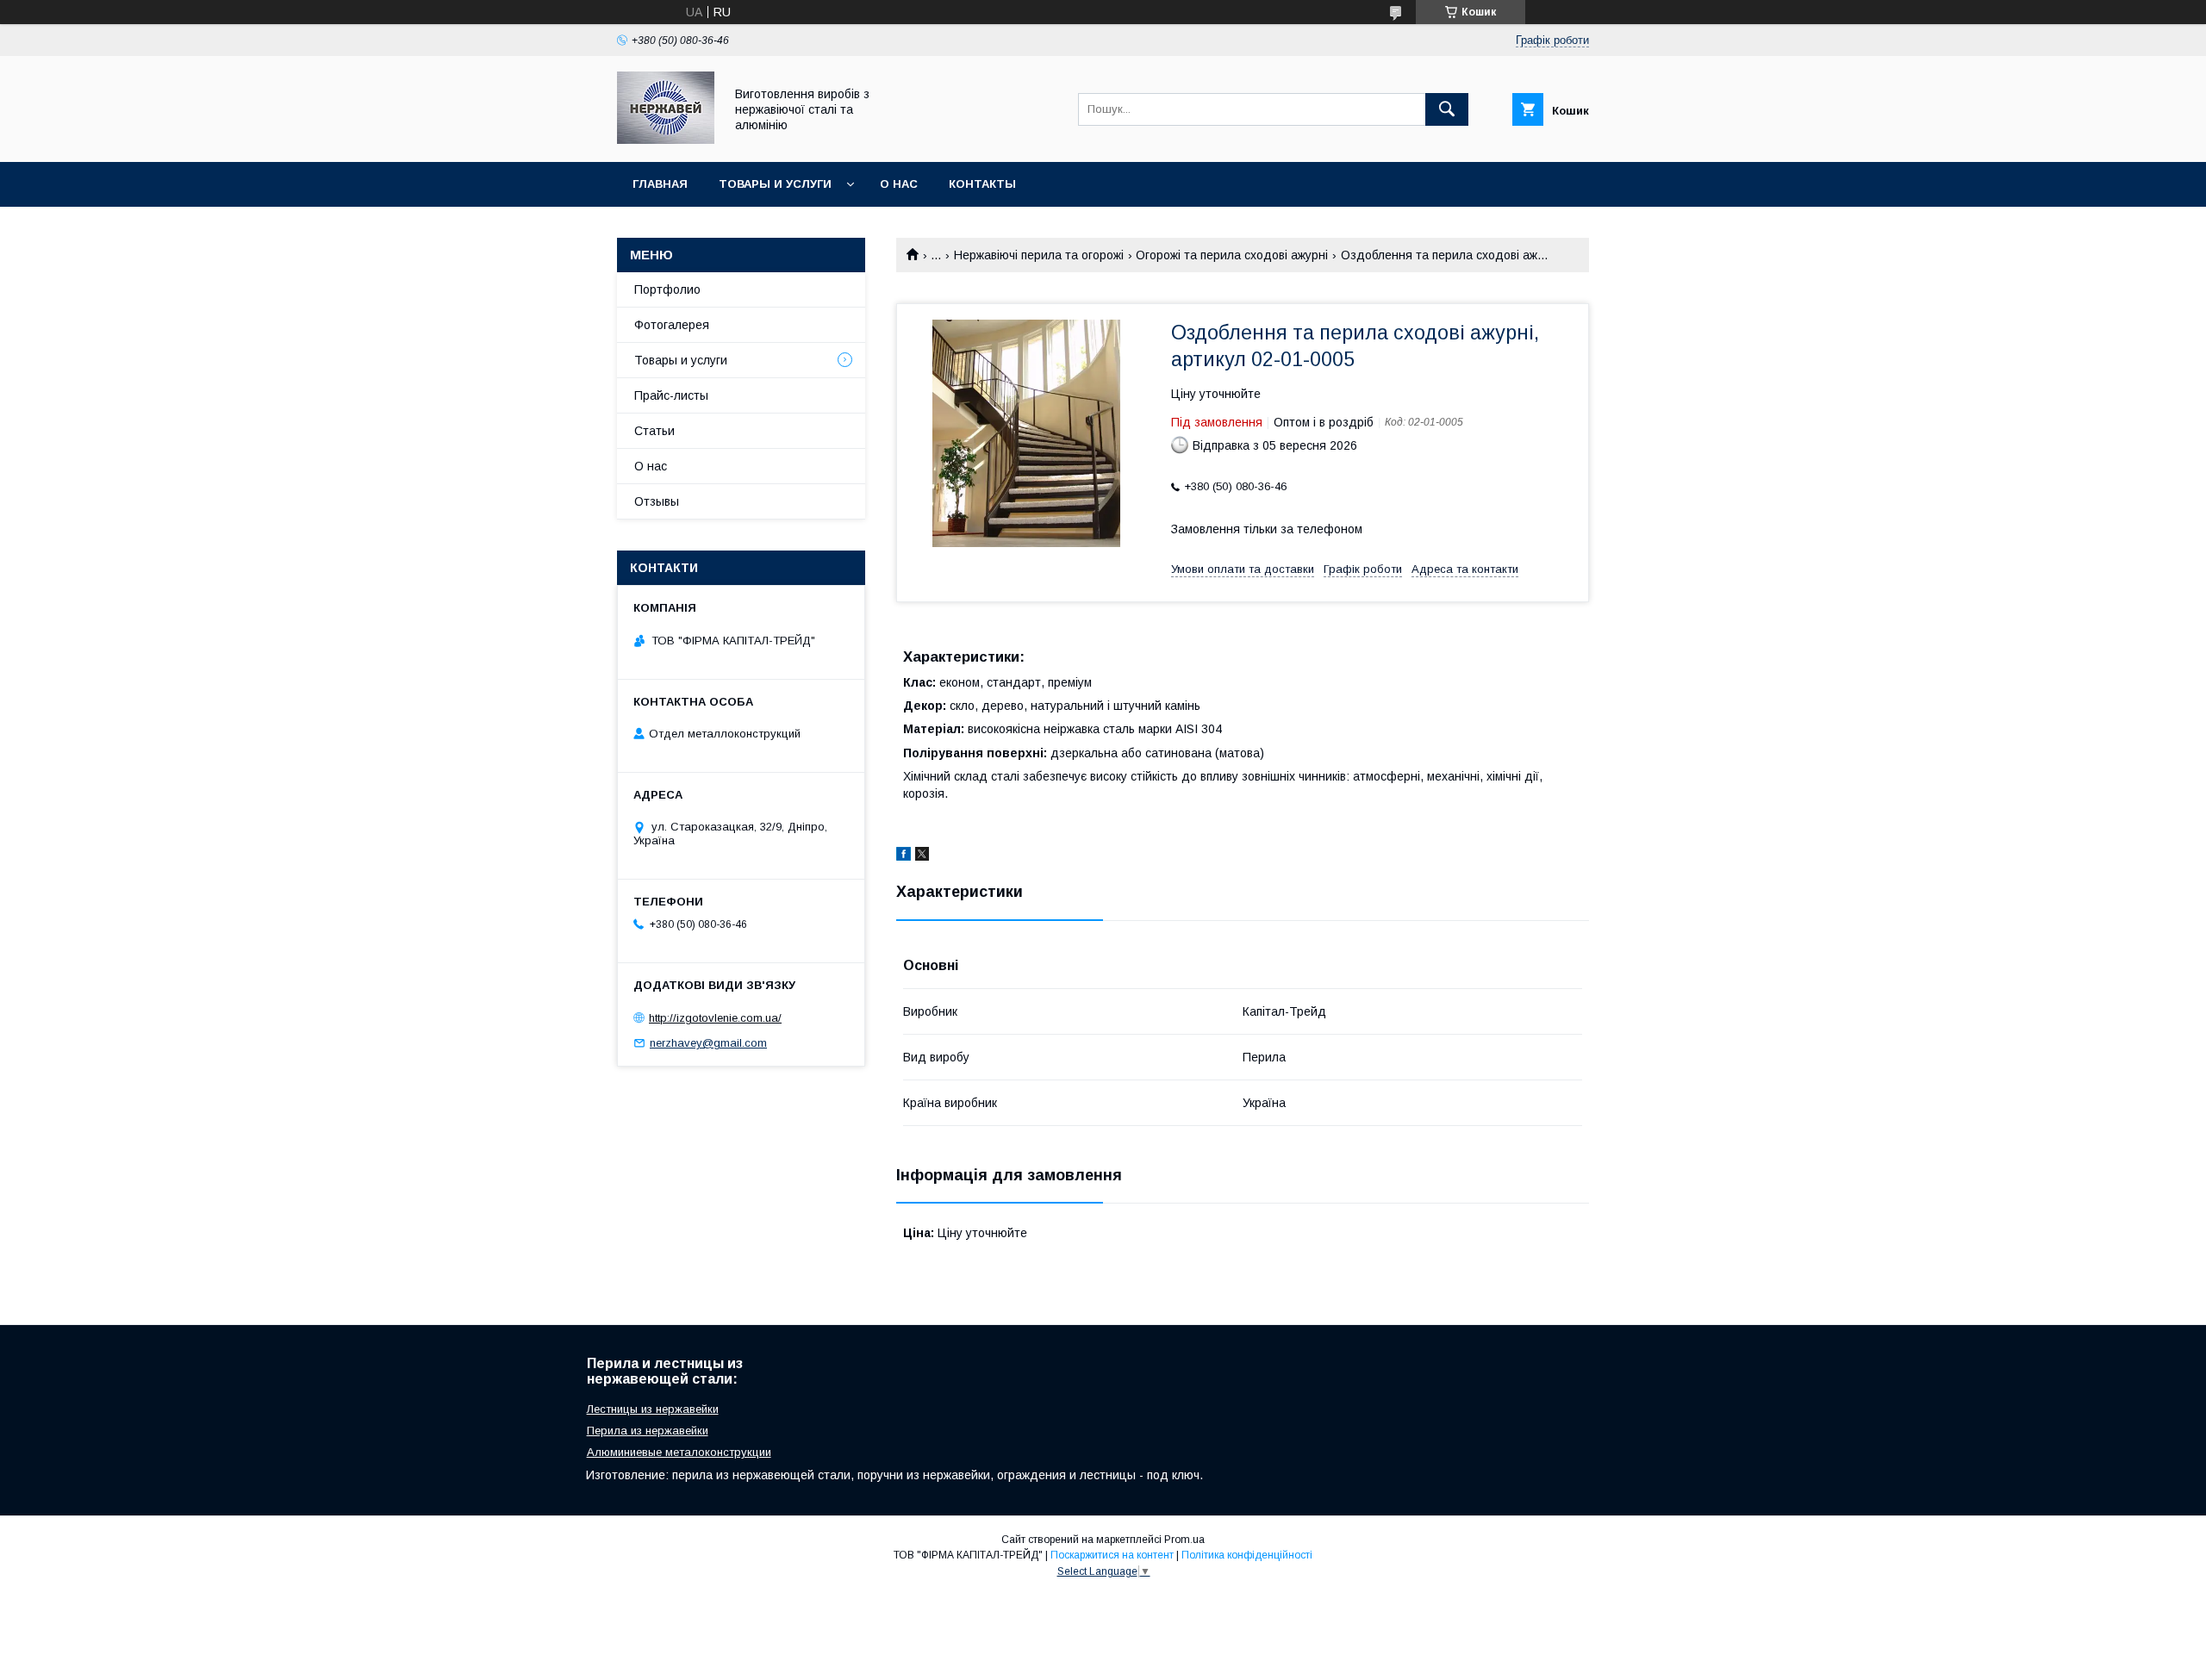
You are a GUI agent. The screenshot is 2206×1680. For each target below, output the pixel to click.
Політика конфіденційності (1247, 1555)
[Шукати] (1447, 109)
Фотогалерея (672, 325)
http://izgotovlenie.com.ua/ (715, 1018)
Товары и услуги (775, 184)
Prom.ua (1184, 1540)
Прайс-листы (671, 395)
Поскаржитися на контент (1112, 1555)
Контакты (982, 184)
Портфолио (667, 289)
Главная (660, 184)
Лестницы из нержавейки (653, 1409)
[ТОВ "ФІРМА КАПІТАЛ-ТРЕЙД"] (666, 140)
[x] (922, 856)
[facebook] (904, 856)
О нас (899, 184)
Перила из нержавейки (648, 1431)
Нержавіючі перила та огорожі (1039, 255)
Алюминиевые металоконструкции (679, 1452)
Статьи (654, 431)
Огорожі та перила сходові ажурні (1232, 255)
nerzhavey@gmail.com (708, 1043)
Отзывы (657, 501)
